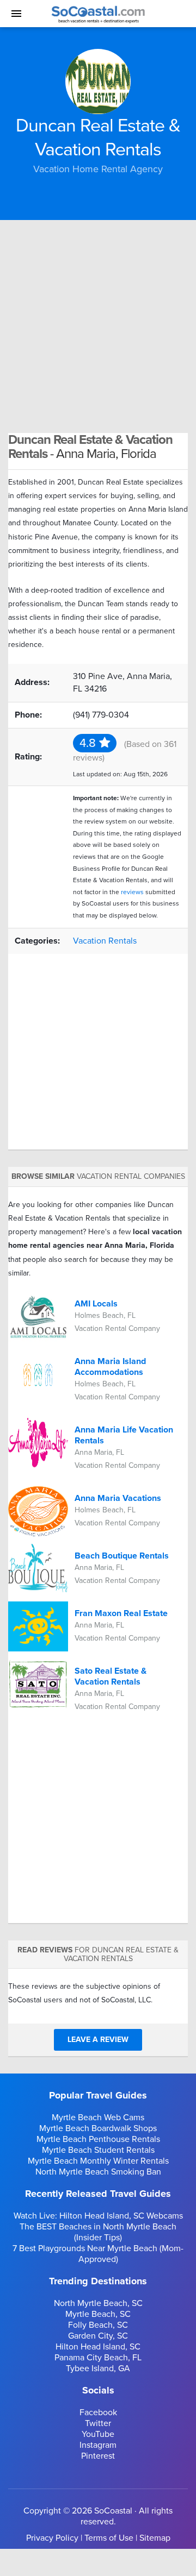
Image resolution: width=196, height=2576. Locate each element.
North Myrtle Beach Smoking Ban (98, 2172)
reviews (132, 892)
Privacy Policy (52, 2538)
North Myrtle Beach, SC (98, 2303)
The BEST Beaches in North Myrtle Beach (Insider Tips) (98, 2232)
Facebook (98, 2412)
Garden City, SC (98, 2336)
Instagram (98, 2445)
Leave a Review (98, 2040)
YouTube (98, 2434)
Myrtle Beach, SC (98, 2314)
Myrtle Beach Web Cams (98, 2118)
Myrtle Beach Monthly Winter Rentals (98, 2161)
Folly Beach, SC (98, 2325)
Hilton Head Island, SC (98, 2347)
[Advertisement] (98, 323)
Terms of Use (109, 2538)
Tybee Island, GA (98, 2368)
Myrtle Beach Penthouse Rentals (98, 2139)
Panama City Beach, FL (98, 2358)
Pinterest (98, 2456)
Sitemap (155, 2538)
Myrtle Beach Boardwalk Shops (98, 2128)
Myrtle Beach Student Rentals (98, 2150)
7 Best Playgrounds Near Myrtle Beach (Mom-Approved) (98, 2254)
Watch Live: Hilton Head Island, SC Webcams (98, 2216)
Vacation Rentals (105, 941)
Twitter (98, 2423)
